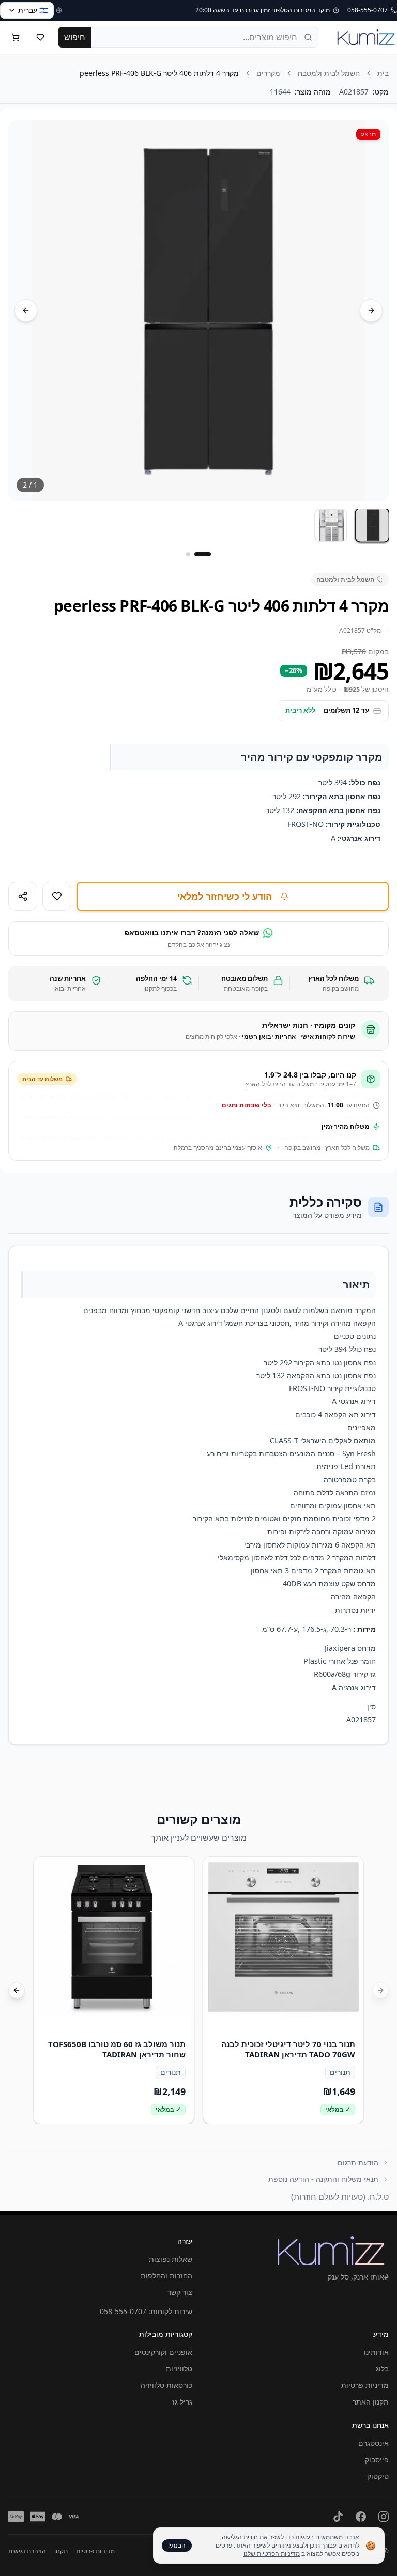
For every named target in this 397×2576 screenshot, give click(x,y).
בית (383, 73)
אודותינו (376, 2352)
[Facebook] (361, 2517)
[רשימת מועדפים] (40, 37)
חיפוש (75, 37)
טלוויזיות (179, 2369)
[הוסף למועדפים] (57, 896)
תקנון (61, 2551)
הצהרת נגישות (27, 2551)
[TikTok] (338, 2517)
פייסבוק (377, 2460)
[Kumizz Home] (366, 37)
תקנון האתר (371, 2402)
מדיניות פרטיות (365, 2385)
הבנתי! (177, 2545)
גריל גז (182, 2402)
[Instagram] (384, 2517)
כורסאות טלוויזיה (166, 2385)
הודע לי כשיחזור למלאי (225, 896)
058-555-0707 (123, 2311)
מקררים (268, 73)
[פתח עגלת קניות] (16, 37)
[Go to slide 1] (203, 554)
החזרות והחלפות (166, 2276)
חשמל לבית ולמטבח (329, 73)
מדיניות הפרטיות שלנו (272, 2554)
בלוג (382, 2369)
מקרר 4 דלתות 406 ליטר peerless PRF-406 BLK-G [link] (159, 73)
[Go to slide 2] (188, 554)
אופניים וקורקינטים (163, 2352)
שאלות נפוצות (171, 2259)
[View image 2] (331, 525)
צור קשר (180, 2292)
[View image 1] (372, 525)
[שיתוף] (23, 896)
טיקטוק (378, 2476)
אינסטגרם (373, 2443)
